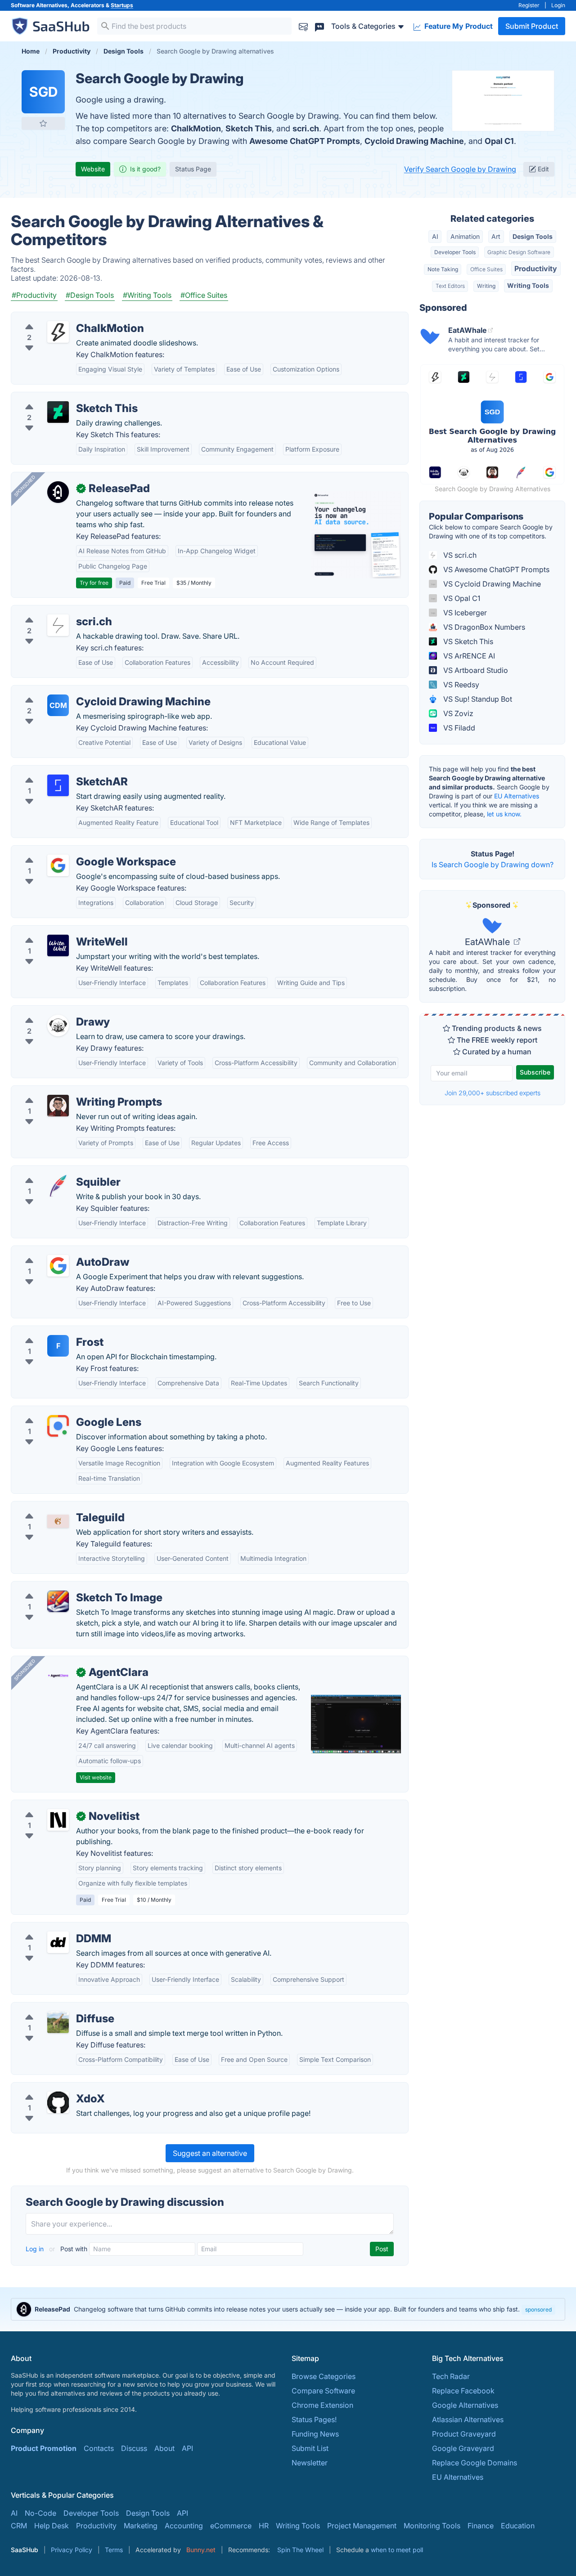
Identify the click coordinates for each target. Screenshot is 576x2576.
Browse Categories (324, 2376)
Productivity (536, 269)
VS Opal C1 (461, 598)
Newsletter (310, 2463)
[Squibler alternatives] (58, 1186)
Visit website (96, 1777)
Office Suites (486, 269)
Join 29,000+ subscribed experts (493, 1093)
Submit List (310, 2448)
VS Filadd (458, 728)
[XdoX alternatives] (58, 2102)
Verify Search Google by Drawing (460, 169)
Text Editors (450, 286)
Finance (481, 2526)
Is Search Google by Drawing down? (493, 865)
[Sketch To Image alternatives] (58, 1601)
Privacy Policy (72, 2550)
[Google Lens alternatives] (58, 1426)
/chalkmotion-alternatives (61, 318)
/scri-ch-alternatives (52, 611)
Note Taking (443, 269)
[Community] (319, 26)
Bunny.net (201, 2550)
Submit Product (532, 26)
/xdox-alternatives (49, 2088)
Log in (36, 2249)
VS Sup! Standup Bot (477, 699)
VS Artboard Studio (475, 670)
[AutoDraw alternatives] (58, 1266)
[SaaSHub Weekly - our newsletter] (303, 26)
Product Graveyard (464, 2434)
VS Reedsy (460, 685)
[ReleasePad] (58, 492)
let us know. (504, 814)
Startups (122, 5)
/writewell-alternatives (56, 931)
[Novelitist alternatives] (58, 1820)
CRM (19, 2526)
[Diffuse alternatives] (58, 2022)
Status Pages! (314, 2419)
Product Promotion (44, 2448)
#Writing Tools (147, 295)
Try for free (94, 583)
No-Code (40, 2513)
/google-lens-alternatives (61, 1411)
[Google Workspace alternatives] (58, 865)
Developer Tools (455, 252)
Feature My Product (458, 26)
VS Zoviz (457, 713)
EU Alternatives (517, 796)
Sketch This (249, 128)
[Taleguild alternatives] (58, 1521)
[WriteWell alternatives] (58, 945)
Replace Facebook (463, 2391)
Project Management (362, 2526)
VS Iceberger (464, 613)
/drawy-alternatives (51, 1011)
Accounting (184, 2526)
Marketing (141, 2526)
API (187, 2448)
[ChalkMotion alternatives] (58, 332)
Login (558, 5)
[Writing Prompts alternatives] (58, 1106)
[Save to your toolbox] (43, 123)
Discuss (134, 2448)
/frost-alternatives (49, 1331)
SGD (43, 92)
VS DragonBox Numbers (483, 627)
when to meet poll (397, 2550)
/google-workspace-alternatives (73, 851)
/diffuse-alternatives (52, 2008)
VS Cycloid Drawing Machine (491, 584)
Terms (114, 2550)
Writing (486, 286)
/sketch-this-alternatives (59, 398)
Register (529, 5)
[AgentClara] (58, 1676)
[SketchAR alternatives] (58, 785)
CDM (58, 705)
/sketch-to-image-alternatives (69, 1587)
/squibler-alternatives (54, 1171)
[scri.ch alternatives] (58, 625)
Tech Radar (451, 2376)
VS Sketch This (467, 641)
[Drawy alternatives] (58, 1026)
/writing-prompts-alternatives (68, 1091)
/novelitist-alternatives (56, 1805)
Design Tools (533, 236)
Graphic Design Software (519, 252)
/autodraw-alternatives (57, 1251)
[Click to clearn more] (288, 2309)
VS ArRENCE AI (468, 656)
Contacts (99, 2448)
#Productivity (34, 295)
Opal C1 (499, 141)
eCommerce (231, 2526)
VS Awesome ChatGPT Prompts (495, 569)
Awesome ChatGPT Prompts (305, 141)
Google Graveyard (463, 2448)
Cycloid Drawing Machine (414, 141)
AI (435, 236)
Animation (465, 236)
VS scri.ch (459, 555)
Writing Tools (528, 285)
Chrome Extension (322, 2405)
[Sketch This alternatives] (58, 412)
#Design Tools (90, 295)
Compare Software (323, 2391)
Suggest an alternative (210, 2153)
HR (264, 2526)
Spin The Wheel (300, 2550)
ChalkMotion (196, 128)
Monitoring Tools (432, 2526)
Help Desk (52, 2526)
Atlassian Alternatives (468, 2419)
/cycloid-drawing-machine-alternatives (84, 691)
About (164, 2448)
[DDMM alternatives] (58, 1942)
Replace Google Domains (475, 2463)
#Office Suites (204, 295)
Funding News (315, 2434)
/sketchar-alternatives (55, 771)
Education (518, 2526)
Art (496, 236)
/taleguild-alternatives (55, 1507)
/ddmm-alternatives (52, 1928)
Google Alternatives (465, 2405)
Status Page (193, 169)
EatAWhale (488, 942)
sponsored (538, 2309)
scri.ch (306, 128)
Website (93, 169)
